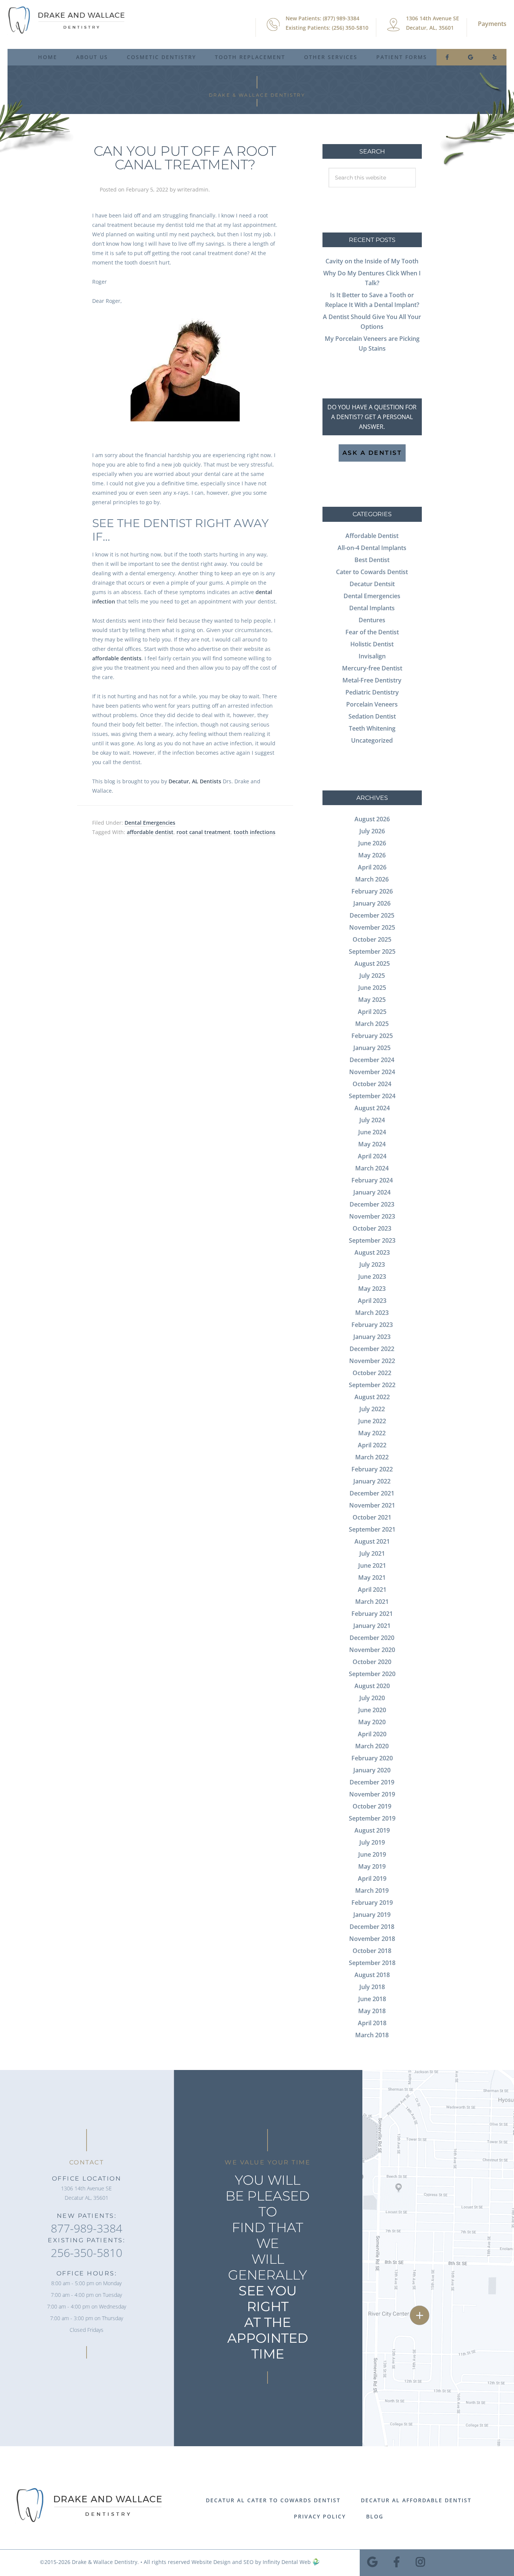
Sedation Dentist (372, 716)
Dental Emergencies (150, 823)
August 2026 (372, 819)
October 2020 (372, 1662)
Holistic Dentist (372, 644)
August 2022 (372, 1397)
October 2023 (372, 1228)
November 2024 (372, 1072)
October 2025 (372, 939)
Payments (492, 24)
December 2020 (372, 1638)
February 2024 (372, 1180)
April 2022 (372, 1445)
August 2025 (372, 964)
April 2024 (372, 1156)
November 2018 (372, 1939)
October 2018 (372, 1951)
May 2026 (372, 855)
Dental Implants (372, 608)
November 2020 (372, 1650)
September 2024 (372, 1096)
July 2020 (372, 1698)
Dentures (372, 620)
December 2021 (372, 1493)
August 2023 (372, 1252)
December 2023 (372, 1204)
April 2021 (372, 1590)
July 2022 (372, 1409)
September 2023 (372, 1240)
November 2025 (372, 927)
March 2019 (372, 1891)
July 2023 (372, 1264)
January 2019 (372, 1915)
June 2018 (372, 1999)
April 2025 (372, 1012)
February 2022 (372, 1469)
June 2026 (372, 843)
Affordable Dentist (372, 536)
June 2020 (372, 1710)
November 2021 (372, 1505)
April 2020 (372, 1734)
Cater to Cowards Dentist (372, 572)
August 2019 (372, 1830)
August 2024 (372, 1108)
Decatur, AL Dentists (195, 781)
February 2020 (372, 1758)
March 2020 (372, 1746)
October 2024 (372, 1084)
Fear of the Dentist (372, 632)
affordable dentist (150, 832)
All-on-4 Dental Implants (372, 548)
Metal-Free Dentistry (372, 680)
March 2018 (372, 2035)
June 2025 (372, 988)
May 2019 (372, 1866)
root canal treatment (204, 832)
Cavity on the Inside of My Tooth (372, 261)
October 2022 (372, 1373)
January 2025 (372, 1048)
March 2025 (372, 1024)
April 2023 (372, 1301)
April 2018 (372, 2023)
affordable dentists (117, 658)
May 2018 (372, 2011)
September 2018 (372, 1963)
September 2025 (372, 951)
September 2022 (372, 1385)
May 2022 (372, 1433)
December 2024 (372, 1060)
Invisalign (372, 656)
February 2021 (372, 1614)
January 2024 (372, 1192)
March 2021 (372, 1602)
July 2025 (372, 976)
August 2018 (372, 1975)
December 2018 (372, 1927)
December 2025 (372, 915)
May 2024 (372, 1144)
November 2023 (372, 1216)
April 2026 (372, 867)
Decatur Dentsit (372, 584)
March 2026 (372, 879)
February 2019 (372, 1903)
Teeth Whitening (372, 728)
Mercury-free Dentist (372, 668)
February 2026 (372, 891)
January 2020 (372, 1770)
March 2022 (372, 1457)
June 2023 (372, 1277)
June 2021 (372, 1565)
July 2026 (372, 831)
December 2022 (372, 1349)
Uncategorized (372, 740)
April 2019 (372, 1878)
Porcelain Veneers (372, 704)
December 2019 (372, 1782)
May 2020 (372, 1722)
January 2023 (372, 1337)
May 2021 (372, 1578)
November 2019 (372, 1794)
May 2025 (372, 1000)
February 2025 (372, 1036)
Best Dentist (372, 560)
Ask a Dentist (372, 453)
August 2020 (372, 1686)
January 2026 (372, 903)
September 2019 (372, 1818)
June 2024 (372, 1132)
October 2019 (372, 1806)
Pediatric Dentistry (372, 692)
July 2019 (372, 1842)
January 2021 (372, 1626)
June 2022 (372, 1421)
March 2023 (372, 1313)
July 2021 (372, 1553)
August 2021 (372, 1541)
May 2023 (372, 1289)
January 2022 (372, 1481)
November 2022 (372, 1361)
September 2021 (372, 1529)
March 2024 (372, 1168)
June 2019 (372, 1854)
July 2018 (372, 1987)
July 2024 (372, 1120)
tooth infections (255, 832)
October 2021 (372, 1517)
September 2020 (372, 1674)
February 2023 (372, 1325)
